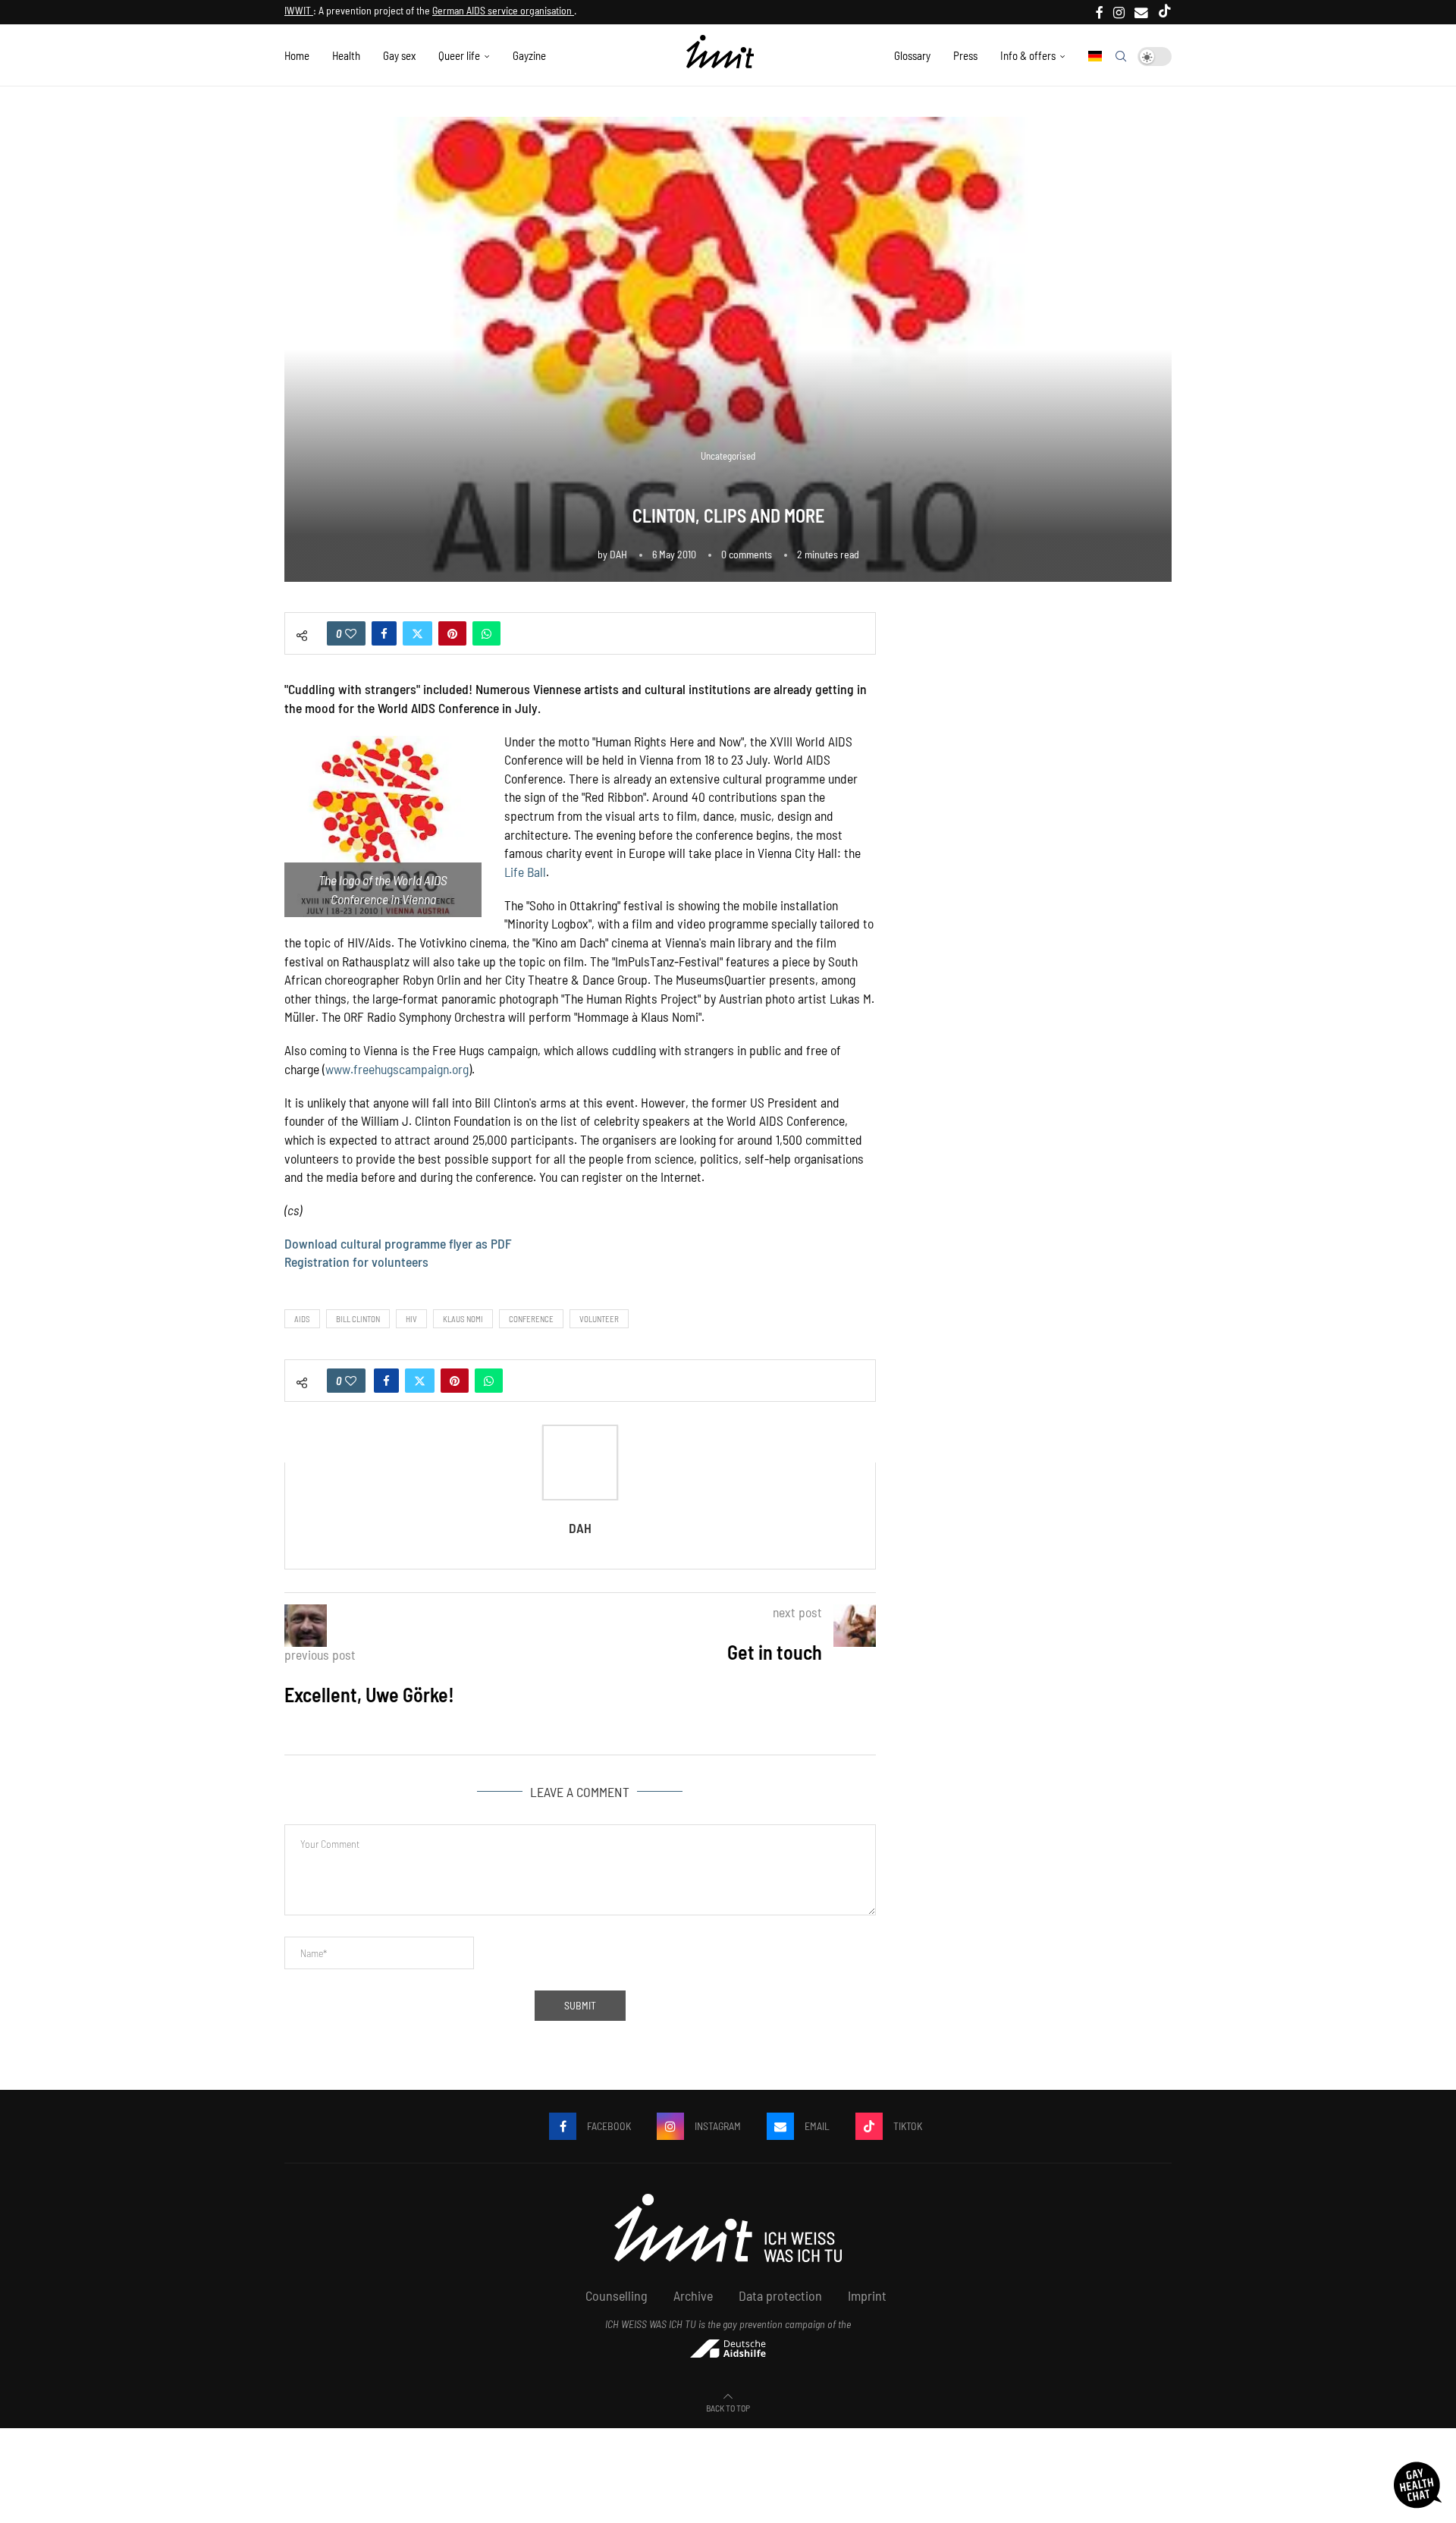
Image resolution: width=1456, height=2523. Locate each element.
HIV (411, 1319)
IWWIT (299, 10)
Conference (531, 1319)
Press (965, 55)
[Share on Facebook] (384, 633)
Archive (693, 2295)
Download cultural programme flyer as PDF (398, 1243)
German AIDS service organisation (503, 10)
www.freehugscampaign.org (397, 1069)
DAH (618, 554)
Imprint (867, 2295)
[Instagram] (1119, 12)
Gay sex (399, 55)
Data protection (780, 2295)
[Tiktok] (1165, 12)
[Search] (1121, 56)
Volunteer (599, 1319)
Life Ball (525, 872)
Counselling (617, 2295)
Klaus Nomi (463, 1319)
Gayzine (529, 55)
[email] (1141, 12)
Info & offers (1028, 55)
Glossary (912, 55)
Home (297, 55)
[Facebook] (1100, 12)
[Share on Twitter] (417, 633)
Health (346, 55)
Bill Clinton (358, 1319)
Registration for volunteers (356, 1261)
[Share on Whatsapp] (486, 633)
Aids (302, 1319)
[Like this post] (351, 633)
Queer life (459, 55)
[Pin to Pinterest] (452, 633)
